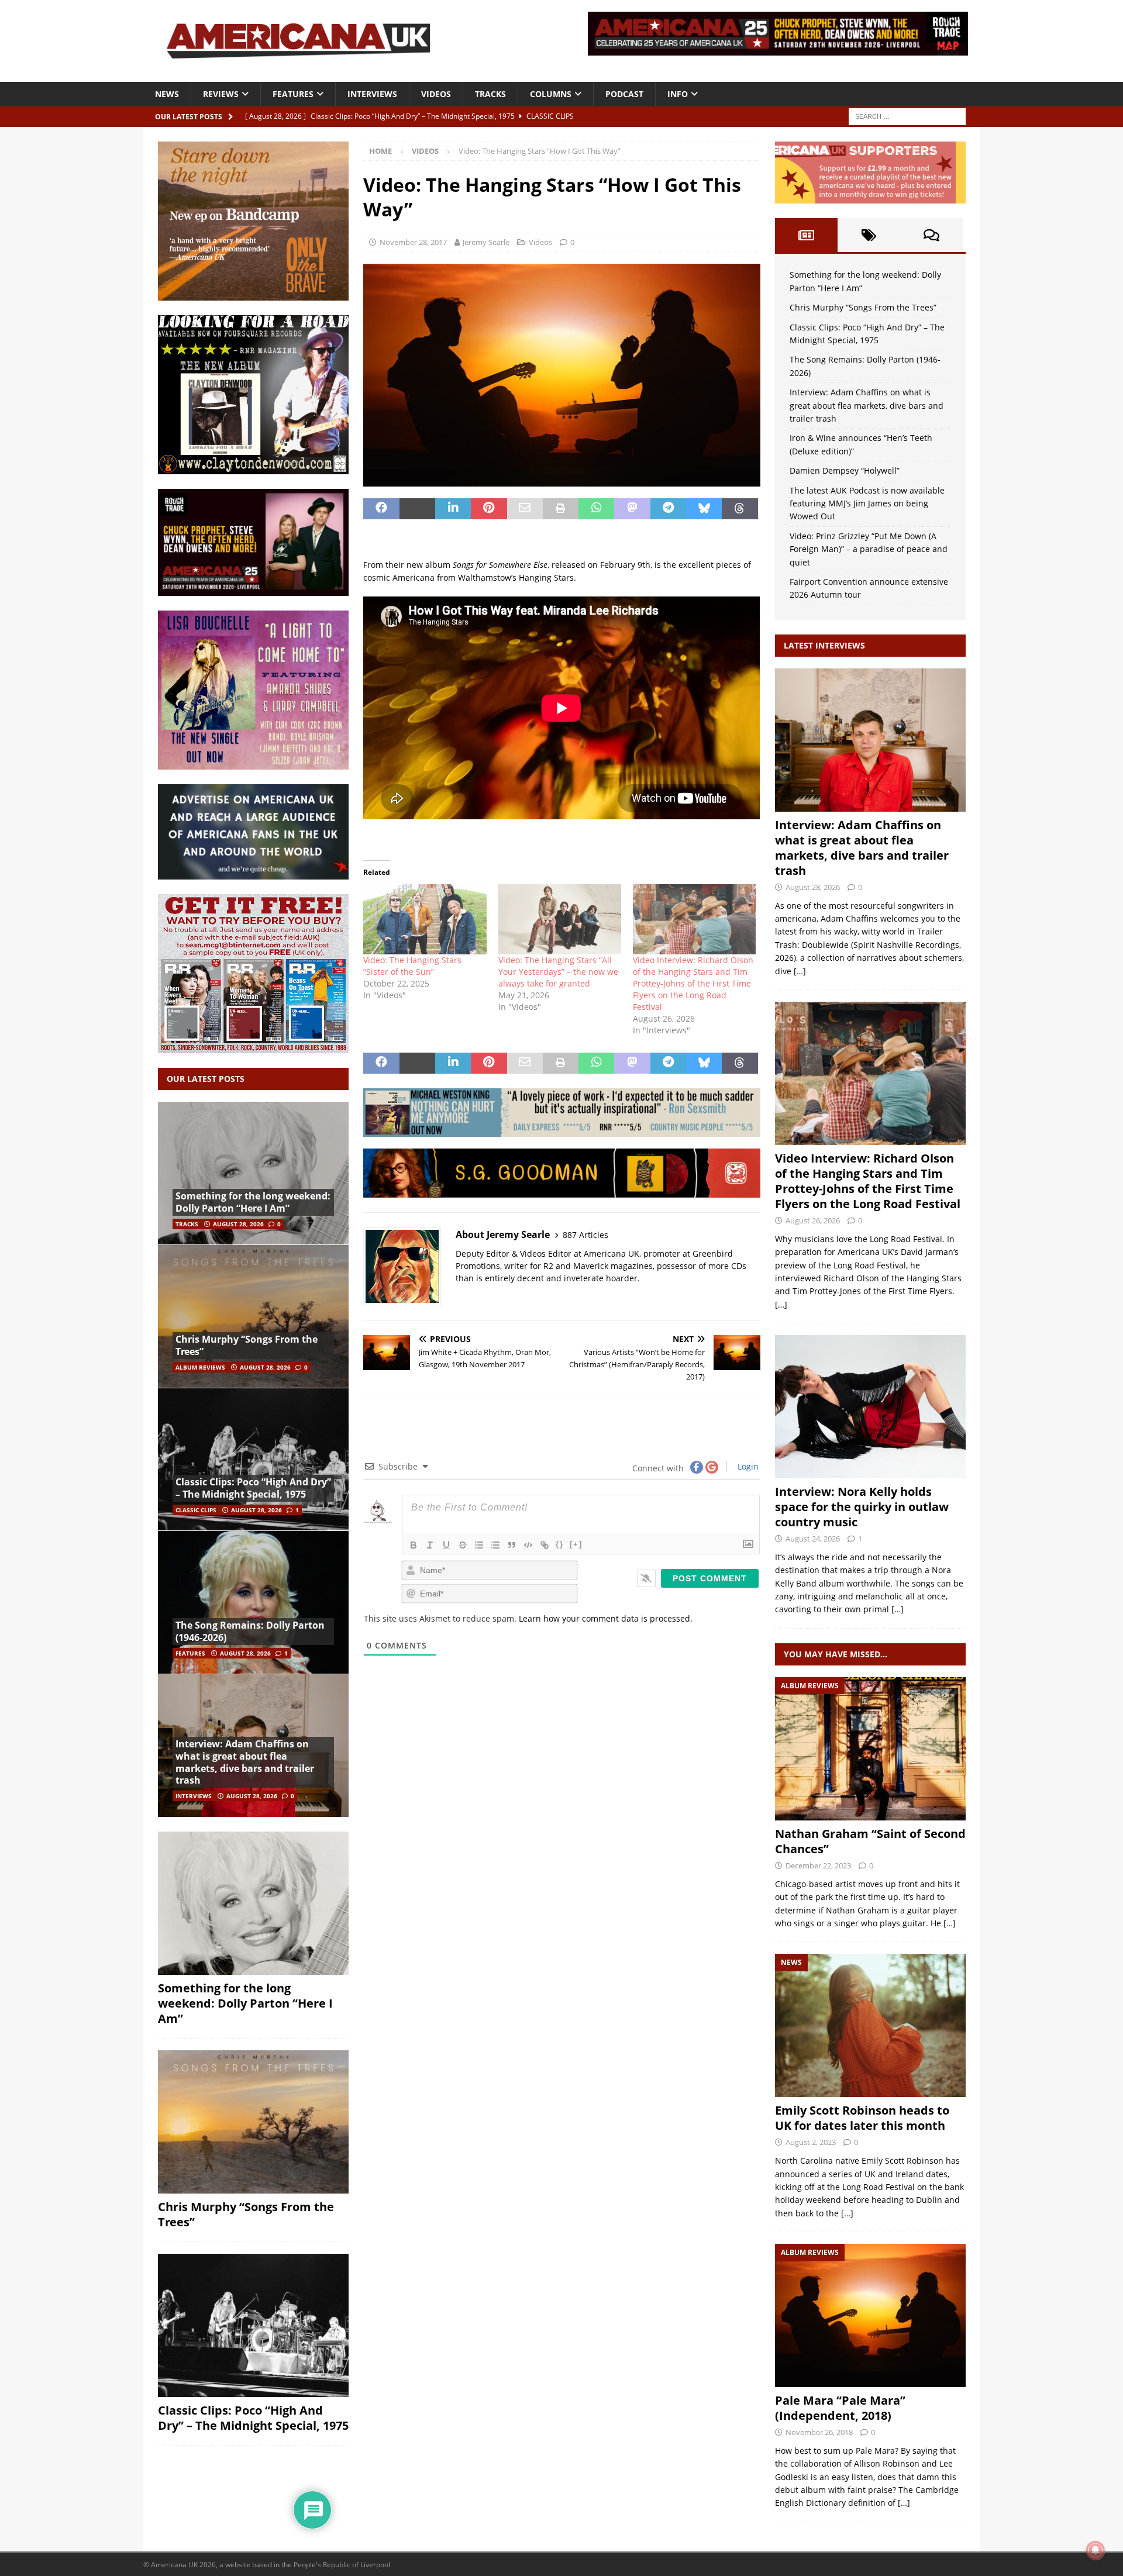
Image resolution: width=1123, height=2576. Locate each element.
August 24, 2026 (813, 1539)
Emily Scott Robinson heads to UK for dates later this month (862, 2118)
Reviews (221, 94)
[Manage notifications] (1096, 2550)
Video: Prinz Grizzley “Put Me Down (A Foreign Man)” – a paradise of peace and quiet (869, 549)
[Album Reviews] (870, 1749)
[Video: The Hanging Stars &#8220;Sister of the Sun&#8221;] (425, 919)
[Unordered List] (495, 1545)
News (167, 94)
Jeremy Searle (486, 242)
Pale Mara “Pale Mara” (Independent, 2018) (840, 2408)
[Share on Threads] (740, 509)
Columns (551, 94)
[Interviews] (870, 740)
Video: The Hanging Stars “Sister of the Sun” (412, 966)
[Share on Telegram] (668, 509)
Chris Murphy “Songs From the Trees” (247, 1345)
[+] (576, 1544)
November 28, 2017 (413, 242)
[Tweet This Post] (417, 509)
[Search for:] (907, 115)
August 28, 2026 (238, 1224)
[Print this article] (561, 509)
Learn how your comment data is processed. (606, 1618)
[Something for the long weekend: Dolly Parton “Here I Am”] (253, 1173)
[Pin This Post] (489, 509)
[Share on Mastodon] (632, 509)
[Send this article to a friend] (525, 509)
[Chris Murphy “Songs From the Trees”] (253, 1316)
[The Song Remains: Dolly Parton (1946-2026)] (253, 1602)
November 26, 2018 (819, 2432)
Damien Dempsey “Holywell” (845, 470)
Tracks (490, 94)
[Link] (545, 1545)
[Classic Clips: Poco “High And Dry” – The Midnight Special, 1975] (253, 1459)
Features (293, 94)
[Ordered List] (479, 1545)
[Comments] (931, 235)
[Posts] (806, 235)
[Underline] (446, 1545)
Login (747, 1466)
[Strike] (463, 1545)
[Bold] (414, 1545)
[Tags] (869, 235)
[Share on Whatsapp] (596, 509)
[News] (870, 2025)
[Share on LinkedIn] (453, 509)
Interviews (372, 94)
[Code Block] (528, 1545)
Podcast (624, 94)
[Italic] (430, 1545)
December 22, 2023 (818, 1865)
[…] (800, 971)
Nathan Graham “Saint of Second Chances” (870, 1841)
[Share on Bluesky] (704, 509)
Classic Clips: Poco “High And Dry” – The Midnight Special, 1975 (253, 1488)
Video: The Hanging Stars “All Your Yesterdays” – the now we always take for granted (558, 972)
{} (560, 1544)
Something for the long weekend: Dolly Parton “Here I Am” (253, 1202)
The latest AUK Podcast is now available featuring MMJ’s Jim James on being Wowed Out (867, 504)
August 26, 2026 (813, 1220)
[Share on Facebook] (381, 509)
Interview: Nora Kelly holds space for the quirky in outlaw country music (862, 1507)
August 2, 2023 (811, 2142)
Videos (436, 94)
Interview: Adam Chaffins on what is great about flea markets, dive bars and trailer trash (245, 1762)
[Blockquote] (512, 1545)
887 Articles (585, 1235)
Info (678, 94)
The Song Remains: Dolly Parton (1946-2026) (250, 1631)
